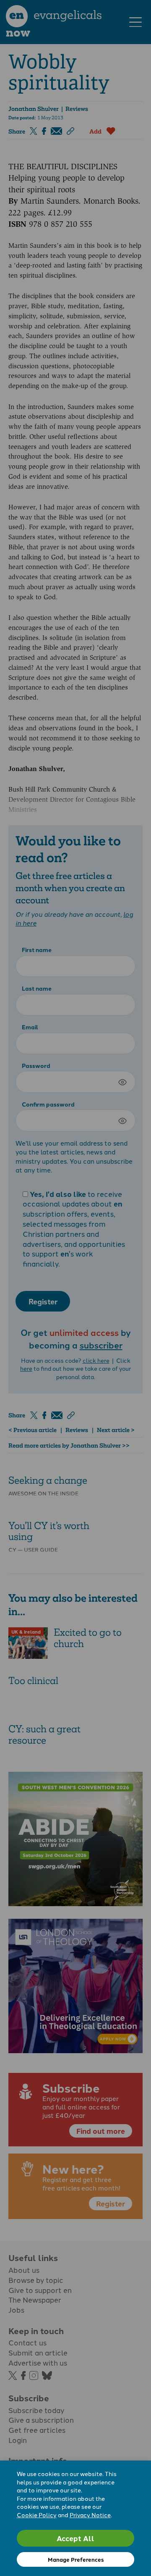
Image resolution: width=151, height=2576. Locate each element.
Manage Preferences (76, 2559)
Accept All (75, 2538)
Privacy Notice (90, 2515)
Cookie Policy (37, 2515)
